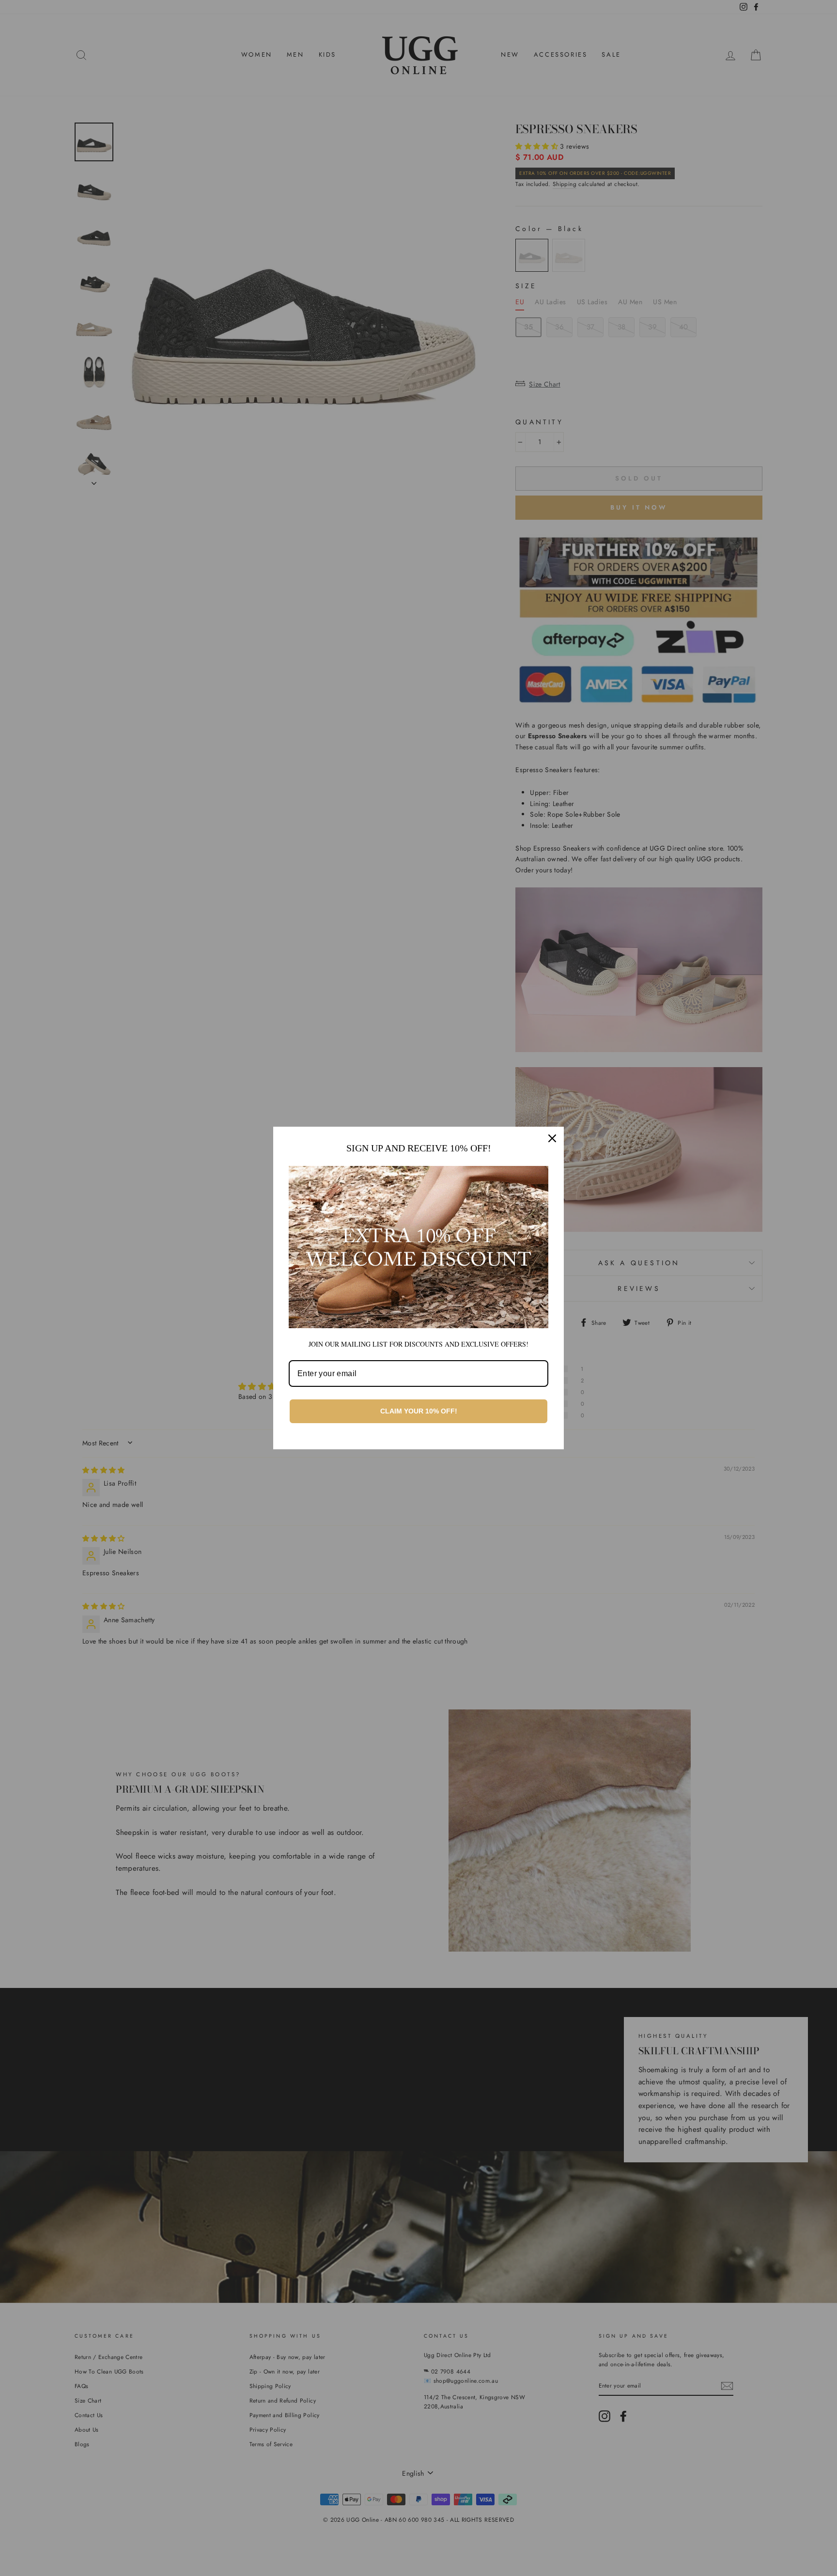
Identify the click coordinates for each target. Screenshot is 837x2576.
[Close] (552, 1138)
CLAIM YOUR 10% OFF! (419, 1411)
